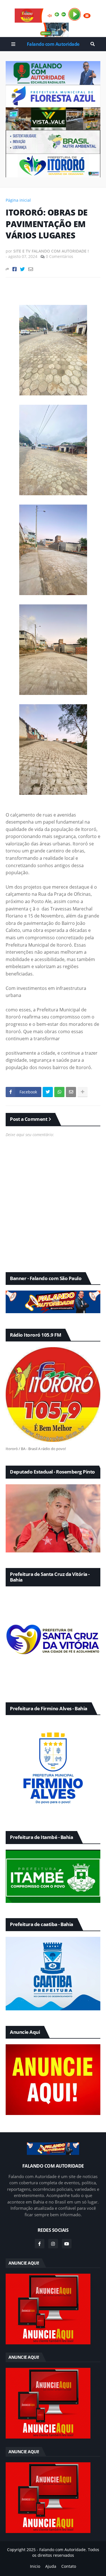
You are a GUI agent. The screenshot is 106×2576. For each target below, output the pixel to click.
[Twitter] (22, 269)
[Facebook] (15, 269)
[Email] (31, 269)
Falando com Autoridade (53, 44)
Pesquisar (93, 44)
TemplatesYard (58, 2561)
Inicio (35, 2566)
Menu (13, 44)
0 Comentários (60, 256)
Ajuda (51, 2566)
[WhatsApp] (59, 1092)
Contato (69, 2566)
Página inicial (18, 200)
